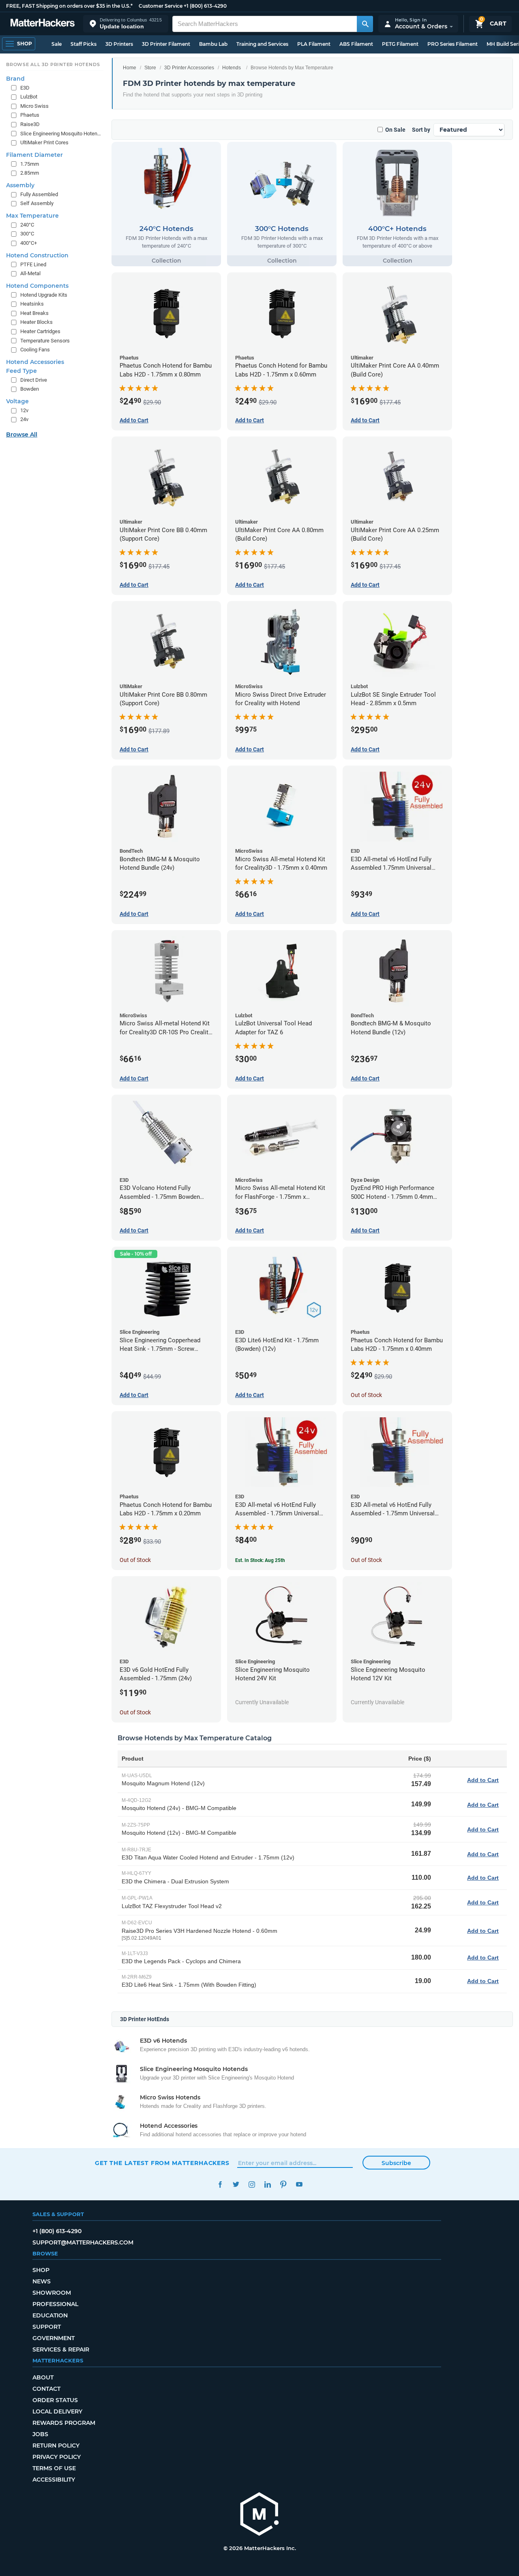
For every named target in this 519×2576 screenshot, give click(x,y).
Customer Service (161, 6)
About (43, 2377)
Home (130, 68)
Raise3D (30, 124)
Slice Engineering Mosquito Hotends (61, 134)
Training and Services (262, 44)
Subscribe (396, 2163)
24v (24, 419)
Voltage (17, 401)
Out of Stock (366, 1395)
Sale (57, 44)
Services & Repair (61, 2349)
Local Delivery (57, 2411)
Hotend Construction (37, 255)
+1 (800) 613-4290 (205, 6)
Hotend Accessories (35, 362)
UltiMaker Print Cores (44, 142)
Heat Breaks (34, 313)
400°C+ (29, 243)
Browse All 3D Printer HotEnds (53, 64)
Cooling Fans (35, 350)
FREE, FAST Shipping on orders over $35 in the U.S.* (69, 6)
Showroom (52, 2293)
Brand (15, 79)
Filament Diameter (34, 155)
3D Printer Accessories (189, 68)
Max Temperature (32, 216)
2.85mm (30, 173)
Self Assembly (37, 203)
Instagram (252, 2184)
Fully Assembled (39, 194)
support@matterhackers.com (83, 2242)
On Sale (395, 130)
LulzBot (29, 97)
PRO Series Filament (453, 44)
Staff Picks (84, 44)
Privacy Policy (57, 2457)
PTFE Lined (33, 264)
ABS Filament (356, 44)
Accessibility (54, 2480)
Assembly (20, 185)
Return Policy (56, 2445)
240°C (27, 225)
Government (54, 2338)
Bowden (30, 389)
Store (150, 68)
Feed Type (21, 371)
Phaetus (30, 115)
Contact (46, 2389)
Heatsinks (32, 304)
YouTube (299, 2184)
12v (24, 410)
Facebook (220, 2184)
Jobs (40, 2434)
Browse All (22, 434)
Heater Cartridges (40, 331)
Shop (41, 2270)
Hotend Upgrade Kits (44, 295)
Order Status (55, 2400)
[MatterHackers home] (43, 24)
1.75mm (30, 164)
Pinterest (283, 2184)
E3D (25, 88)
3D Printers (119, 44)
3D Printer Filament (166, 44)
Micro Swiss (34, 106)
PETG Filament (400, 44)
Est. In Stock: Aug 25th (260, 1560)
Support (47, 2327)
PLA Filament (314, 44)
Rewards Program (64, 2423)
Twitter (236, 2184)
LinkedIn (267, 2184)
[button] (126, 24)
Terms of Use (54, 2468)
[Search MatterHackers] (365, 24)
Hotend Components (37, 286)
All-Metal (30, 273)
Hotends (232, 68)
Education (50, 2315)
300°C (27, 234)
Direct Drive (34, 380)
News (42, 2281)
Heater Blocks (36, 322)
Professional (55, 2304)
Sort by (421, 130)
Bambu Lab (213, 44)
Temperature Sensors (45, 341)
